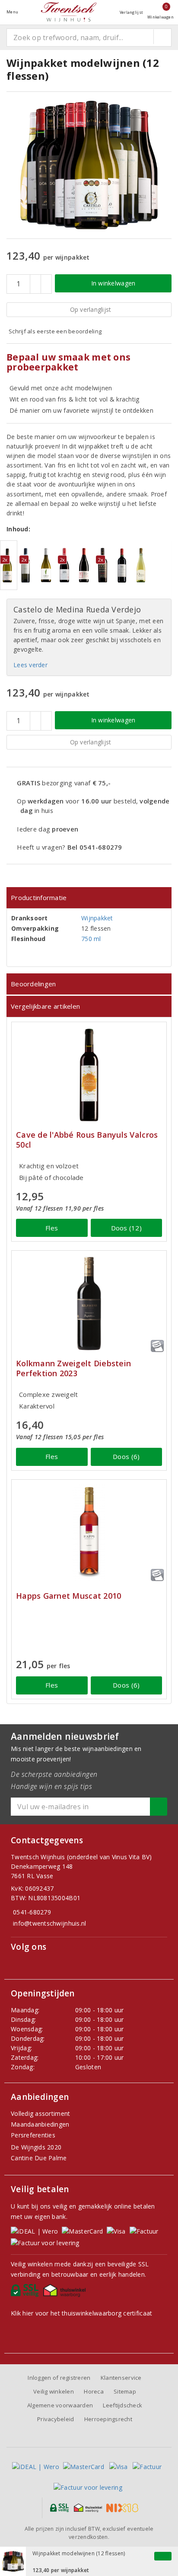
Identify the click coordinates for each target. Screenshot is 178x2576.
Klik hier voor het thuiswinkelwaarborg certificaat (81, 2313)
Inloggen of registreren (59, 2378)
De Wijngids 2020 (36, 2147)
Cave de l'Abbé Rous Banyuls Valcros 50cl (87, 1140)
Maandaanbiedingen (40, 2124)
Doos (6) (126, 1456)
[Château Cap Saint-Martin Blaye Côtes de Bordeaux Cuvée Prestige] (124, 565)
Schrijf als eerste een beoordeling (55, 331)
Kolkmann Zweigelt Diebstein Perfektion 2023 (73, 1368)
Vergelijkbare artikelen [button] (45, 1006)
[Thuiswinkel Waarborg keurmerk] (66, 2293)
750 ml (91, 939)
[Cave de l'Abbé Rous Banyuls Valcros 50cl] (89, 1075)
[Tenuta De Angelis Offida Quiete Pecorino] (143, 565)
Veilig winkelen (54, 2391)
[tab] (89, 898)
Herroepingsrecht (108, 2419)
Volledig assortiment (40, 2113)
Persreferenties (33, 2135)
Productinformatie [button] (39, 897)
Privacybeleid (56, 2419)
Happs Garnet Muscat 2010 (68, 1596)
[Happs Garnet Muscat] (89, 1533)
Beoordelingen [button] (33, 984)
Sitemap (125, 2391)
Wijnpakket (97, 918)
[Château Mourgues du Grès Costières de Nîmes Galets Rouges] (85, 565)
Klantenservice (121, 2378)
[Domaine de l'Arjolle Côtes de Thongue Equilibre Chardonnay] (47, 565)
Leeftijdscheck (122, 2405)
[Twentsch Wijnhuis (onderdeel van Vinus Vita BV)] (69, 12)
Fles (52, 1228)
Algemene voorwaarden (60, 2405)
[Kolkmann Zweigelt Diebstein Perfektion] (89, 1304)
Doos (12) (126, 1228)
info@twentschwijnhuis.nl (49, 1923)
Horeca (94, 2391)
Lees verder (30, 665)
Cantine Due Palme (39, 2158)
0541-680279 (32, 1912)
